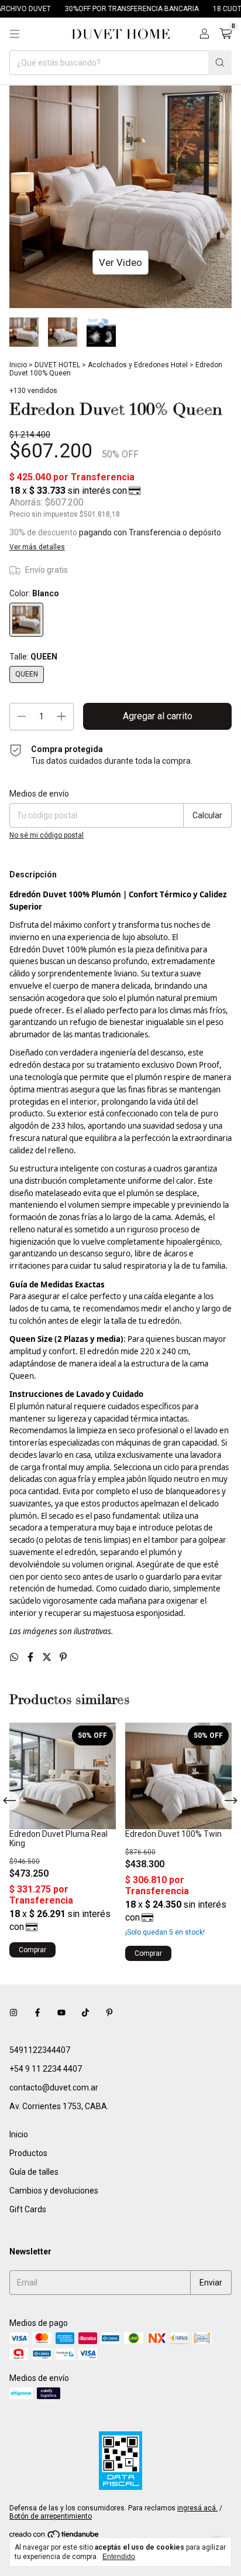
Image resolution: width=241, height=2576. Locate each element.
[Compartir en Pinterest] (63, 1657)
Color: (34, 593)
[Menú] (15, 34)
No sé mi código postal (47, 835)
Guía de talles (34, 2172)
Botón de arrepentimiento (51, 2516)
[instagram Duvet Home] (13, 2013)
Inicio (18, 365)
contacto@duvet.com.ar (54, 2088)
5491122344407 (40, 2050)
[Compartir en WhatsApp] (15, 1657)
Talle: (33, 657)
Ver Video (120, 262)
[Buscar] (220, 63)
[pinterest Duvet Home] (109, 2013)
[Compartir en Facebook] (32, 1657)
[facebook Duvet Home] (37, 2013)
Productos (28, 2153)
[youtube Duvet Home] (61, 2013)
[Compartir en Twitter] (48, 1657)
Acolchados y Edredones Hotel (138, 365)
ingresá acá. (197, 2508)
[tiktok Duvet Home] (85, 2013)
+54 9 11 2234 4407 (46, 2069)
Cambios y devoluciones (54, 2191)
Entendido (119, 2557)
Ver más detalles (37, 547)
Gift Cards (28, 2209)
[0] (225, 34)
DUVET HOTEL (57, 365)
